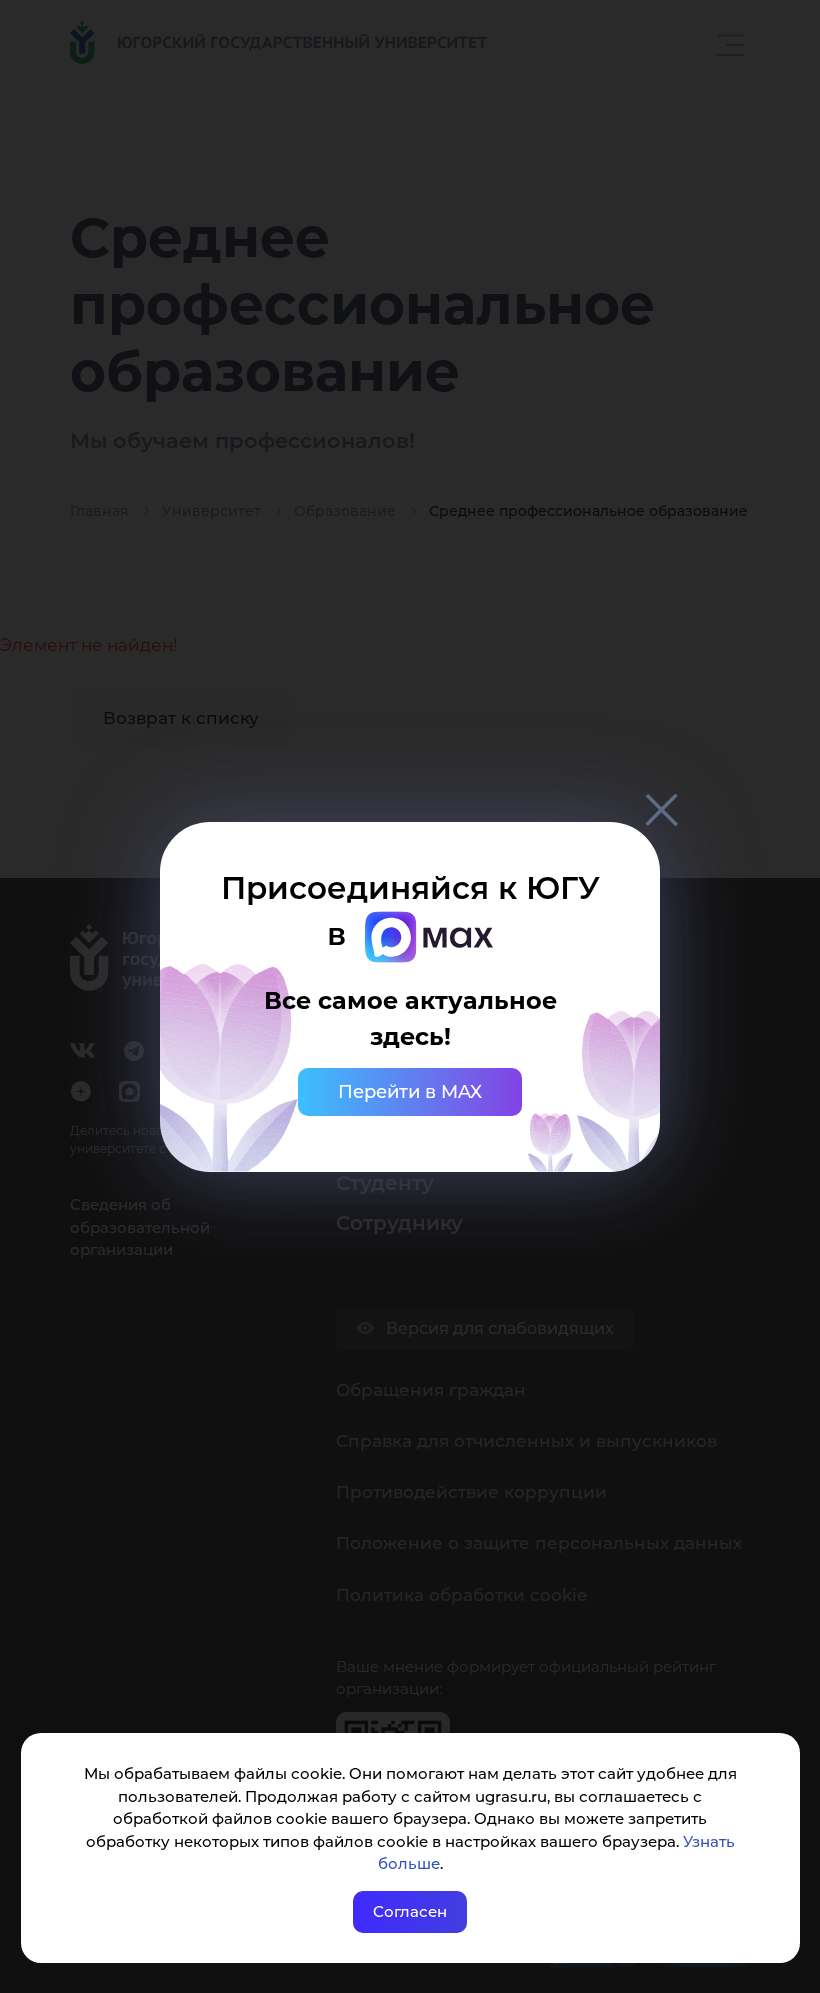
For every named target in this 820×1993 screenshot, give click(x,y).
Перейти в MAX (410, 1092)
